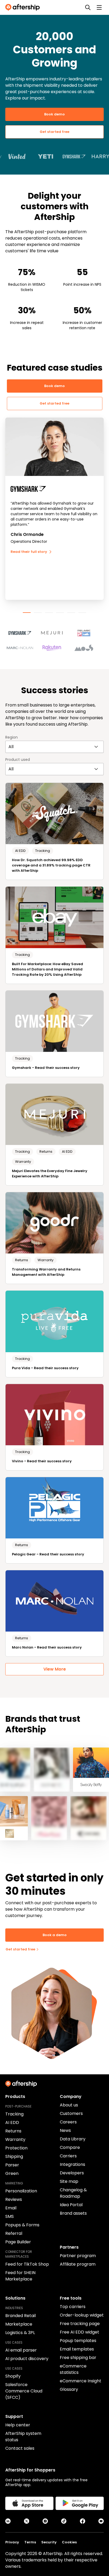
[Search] (88, 7)
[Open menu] (99, 7)
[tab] (27, 613)
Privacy (12, 2542)
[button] (23, 631)
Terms (30, 2542)
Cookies (69, 2542)
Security (49, 2542)
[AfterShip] (24, 7)
